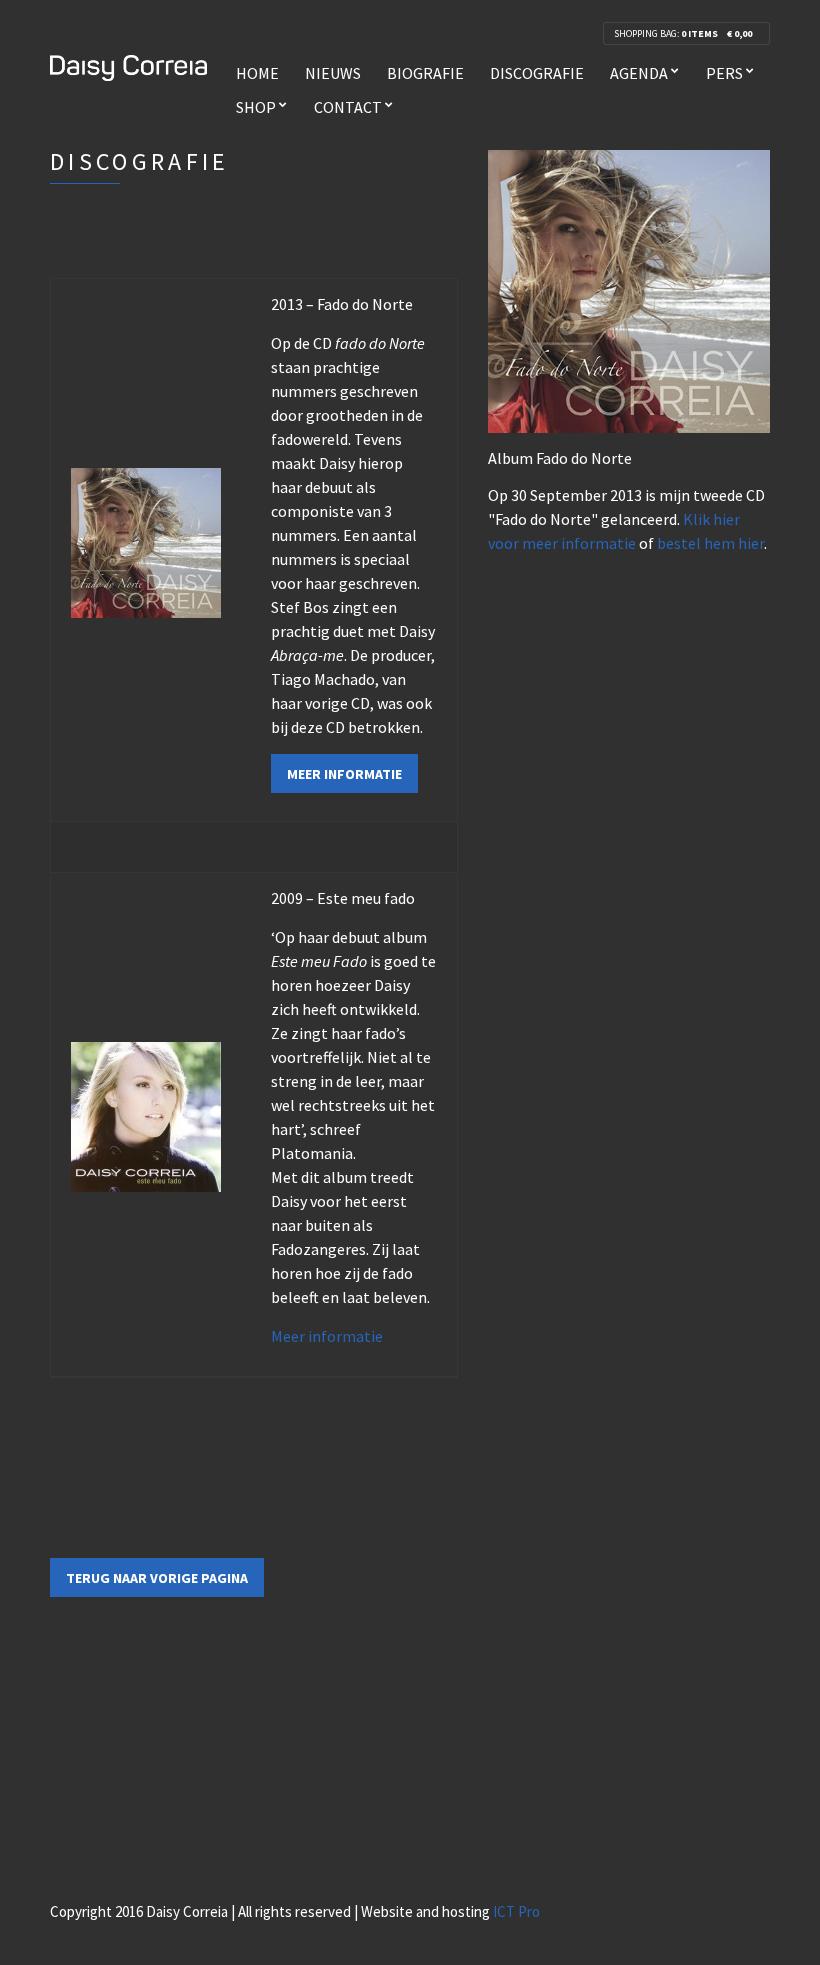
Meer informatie (344, 774)
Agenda (639, 73)
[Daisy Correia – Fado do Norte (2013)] (146, 540)
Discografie (537, 73)
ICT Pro (516, 1911)
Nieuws (333, 73)
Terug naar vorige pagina (157, 1578)
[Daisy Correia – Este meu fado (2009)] (146, 1115)
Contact (348, 107)
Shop (256, 107)
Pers (724, 73)
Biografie (425, 73)
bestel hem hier (710, 543)
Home (257, 73)
